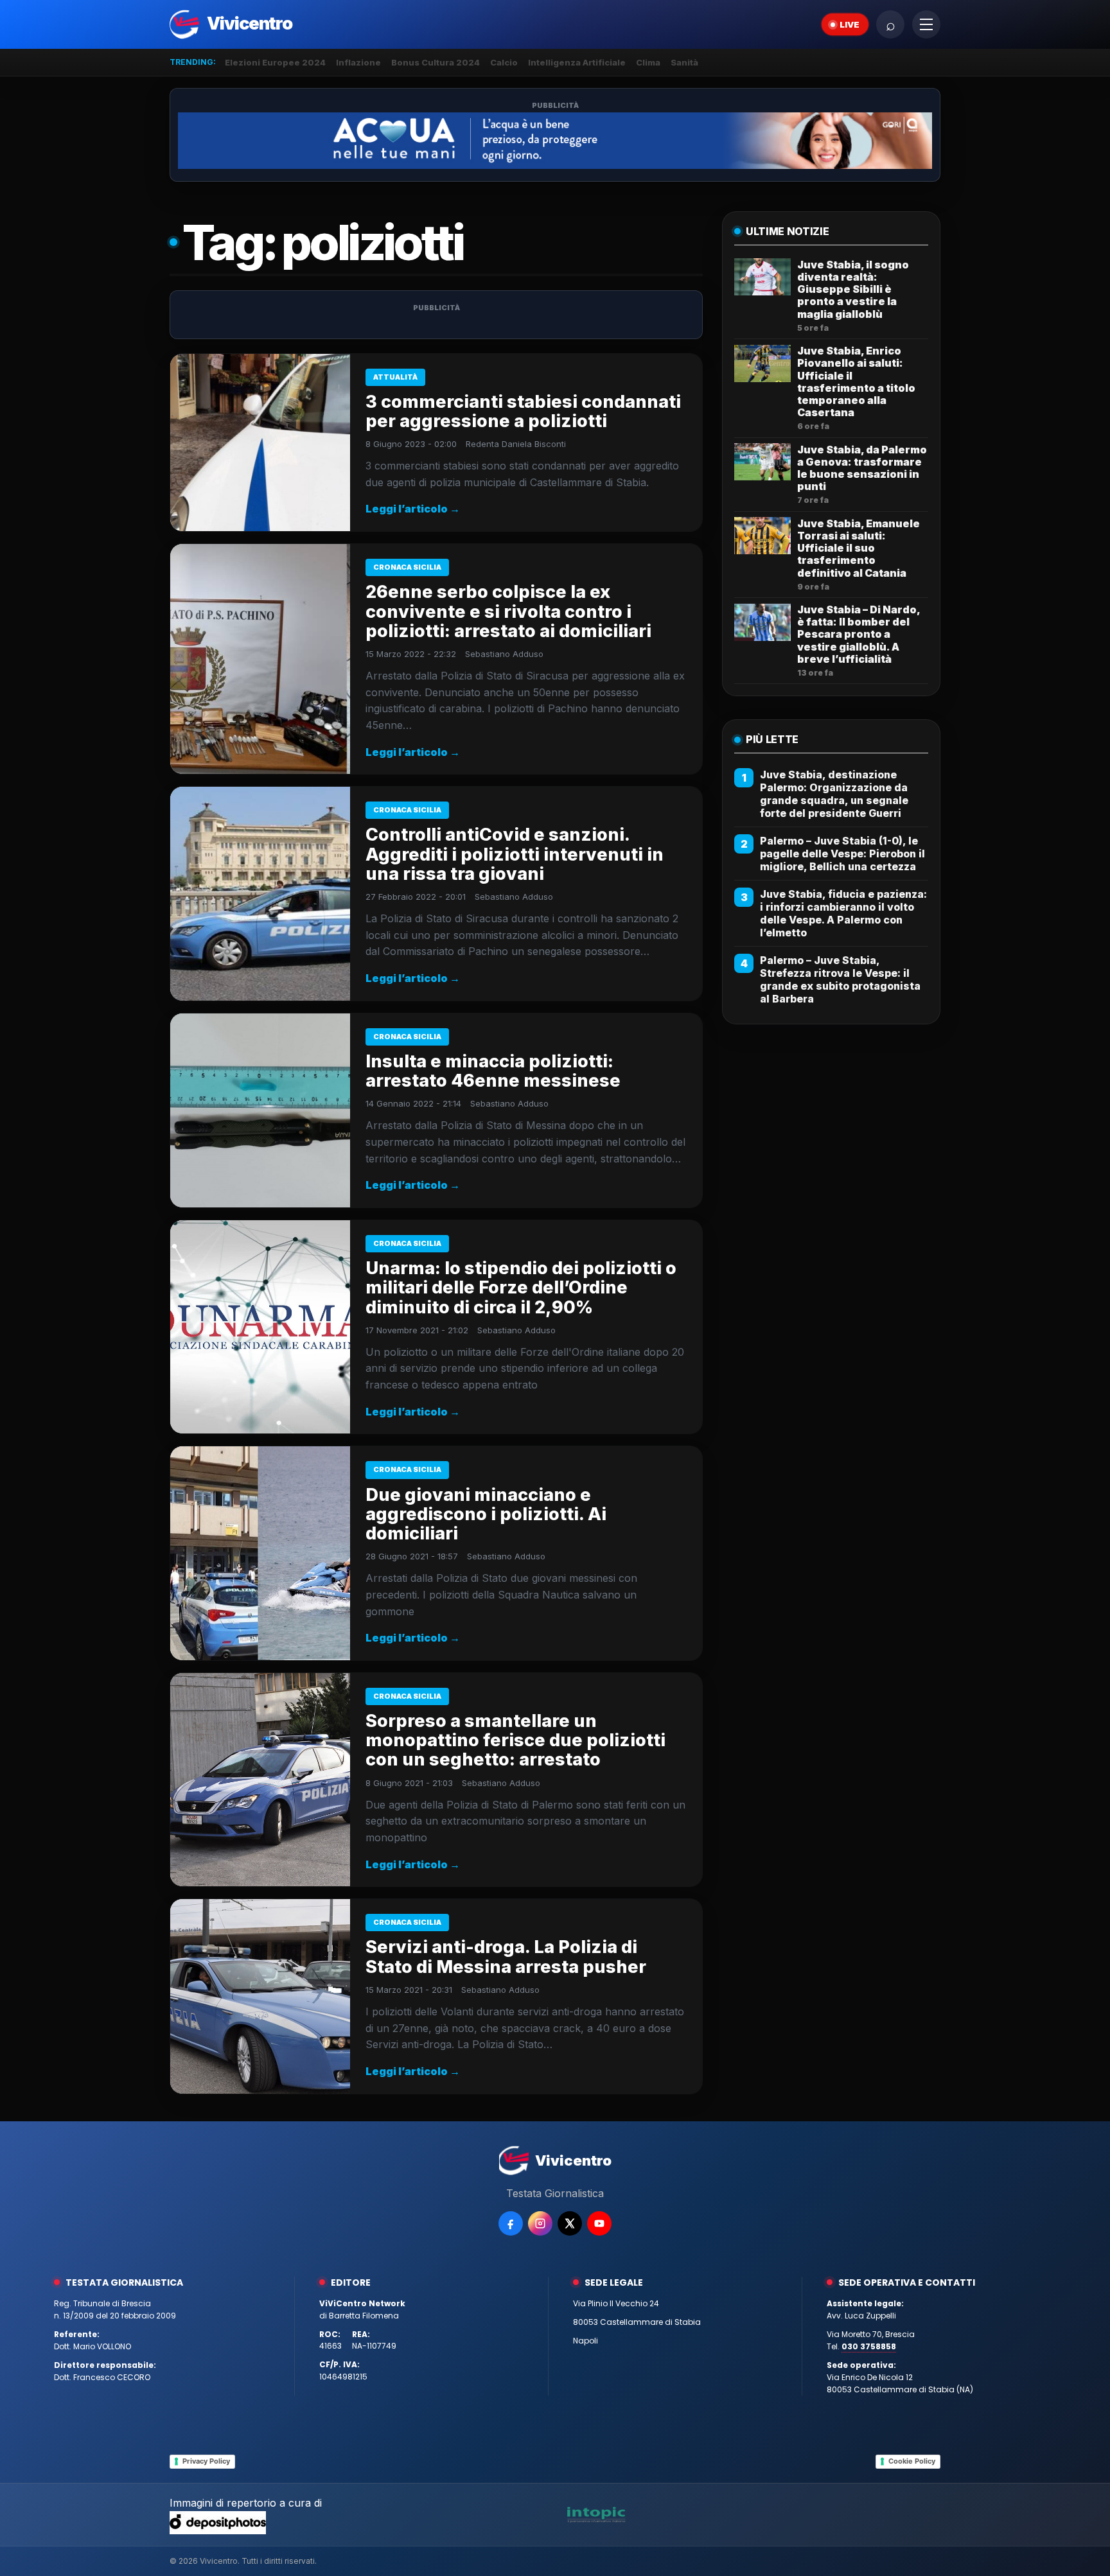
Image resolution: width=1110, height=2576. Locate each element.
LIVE (850, 24)
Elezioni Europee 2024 (275, 62)
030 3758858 (869, 2346)
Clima (648, 62)
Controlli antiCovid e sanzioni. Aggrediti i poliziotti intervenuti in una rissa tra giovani (515, 854)
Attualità (395, 377)
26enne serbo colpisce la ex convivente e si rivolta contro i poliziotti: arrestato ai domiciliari (508, 611)
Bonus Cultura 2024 (436, 62)
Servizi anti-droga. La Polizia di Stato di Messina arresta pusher (506, 1957)
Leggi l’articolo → (413, 509)
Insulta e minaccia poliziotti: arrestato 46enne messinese (493, 1071)
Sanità (684, 62)
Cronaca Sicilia (407, 567)
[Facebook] (511, 2223)
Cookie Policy (912, 2461)
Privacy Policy (206, 2461)
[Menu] (926, 24)
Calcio (504, 62)
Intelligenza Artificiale (577, 62)
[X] (570, 2223)
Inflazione (358, 62)
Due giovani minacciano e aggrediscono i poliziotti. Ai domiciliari (486, 1514)
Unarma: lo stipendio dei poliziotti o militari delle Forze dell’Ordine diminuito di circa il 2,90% (521, 1287)
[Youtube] (599, 2223)
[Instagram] (540, 2223)
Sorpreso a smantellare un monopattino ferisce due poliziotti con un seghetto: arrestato (515, 1740)
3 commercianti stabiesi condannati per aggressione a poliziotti (523, 411)
